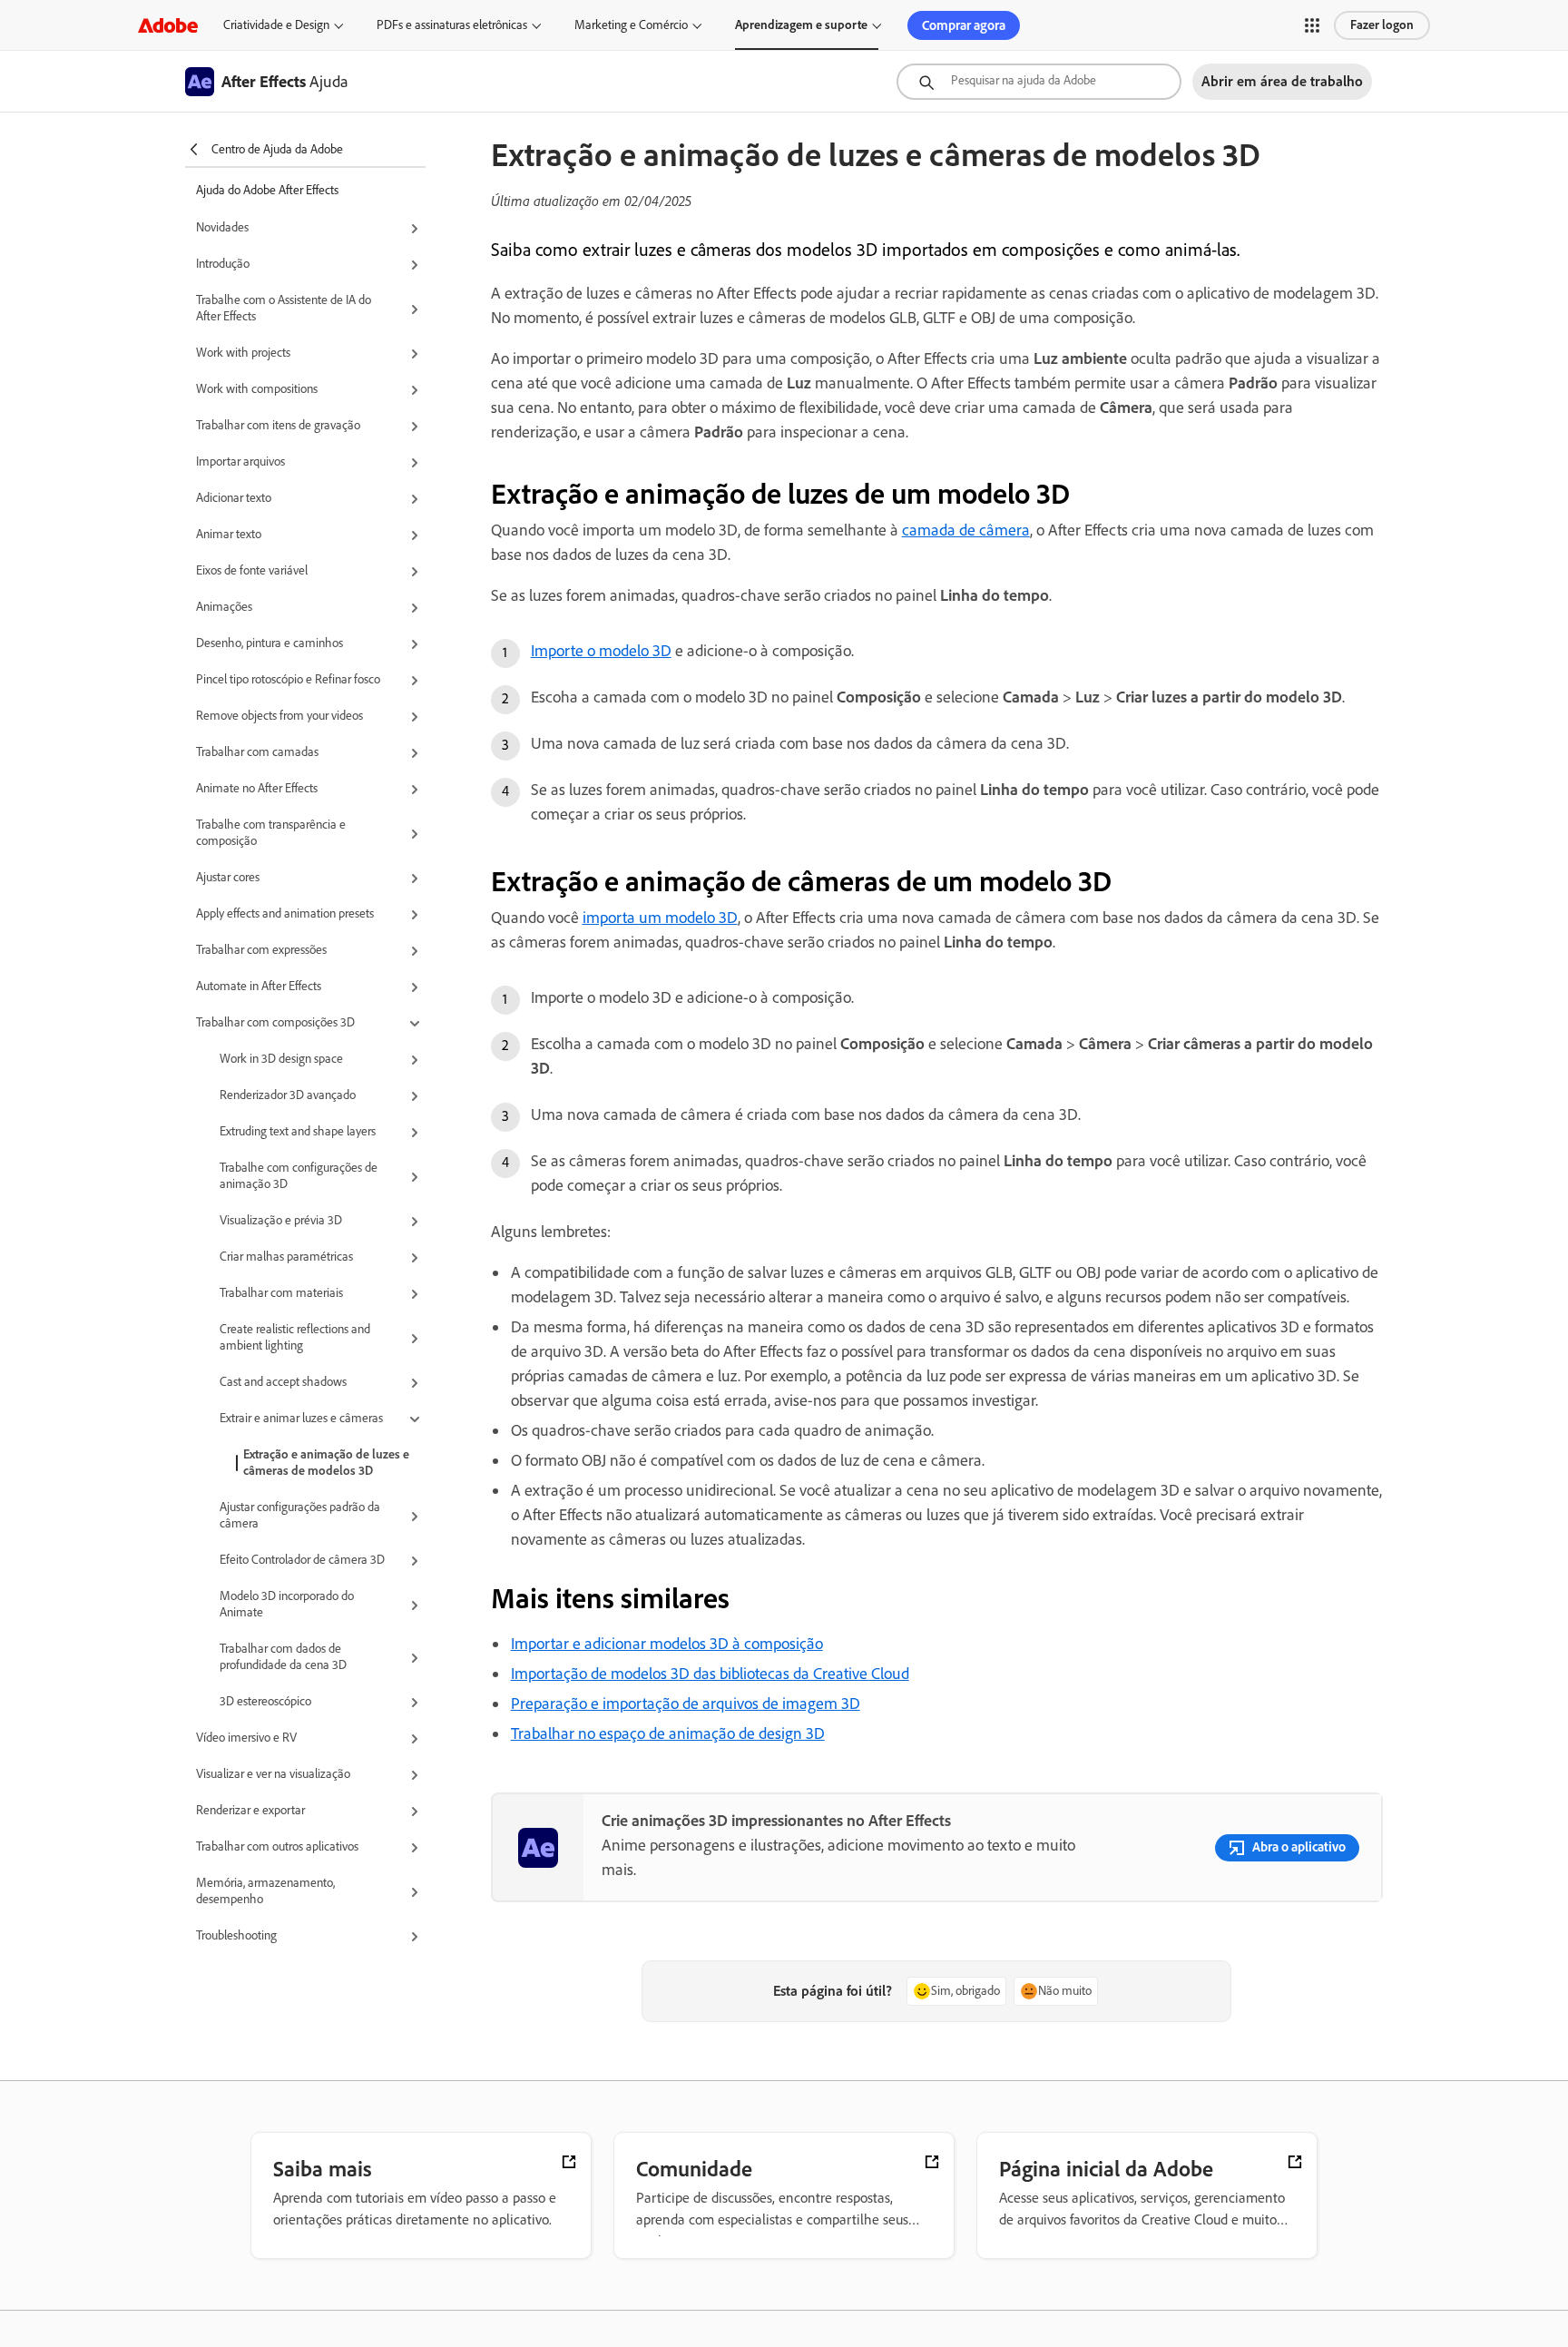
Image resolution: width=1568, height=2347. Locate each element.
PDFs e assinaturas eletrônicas (452, 25)
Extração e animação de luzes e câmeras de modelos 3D (326, 1463)
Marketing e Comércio (631, 25)
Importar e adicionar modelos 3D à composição (667, 1644)
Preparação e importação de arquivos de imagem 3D (686, 1704)
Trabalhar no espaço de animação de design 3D (668, 1733)
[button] (1312, 25)
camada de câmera (966, 530)
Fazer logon (1382, 25)
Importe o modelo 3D (601, 651)
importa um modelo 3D (660, 918)
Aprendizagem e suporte (801, 25)
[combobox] (1039, 82)
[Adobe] (168, 25)
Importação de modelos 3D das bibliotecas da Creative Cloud (710, 1674)
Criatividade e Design (276, 25)
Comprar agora (964, 25)
